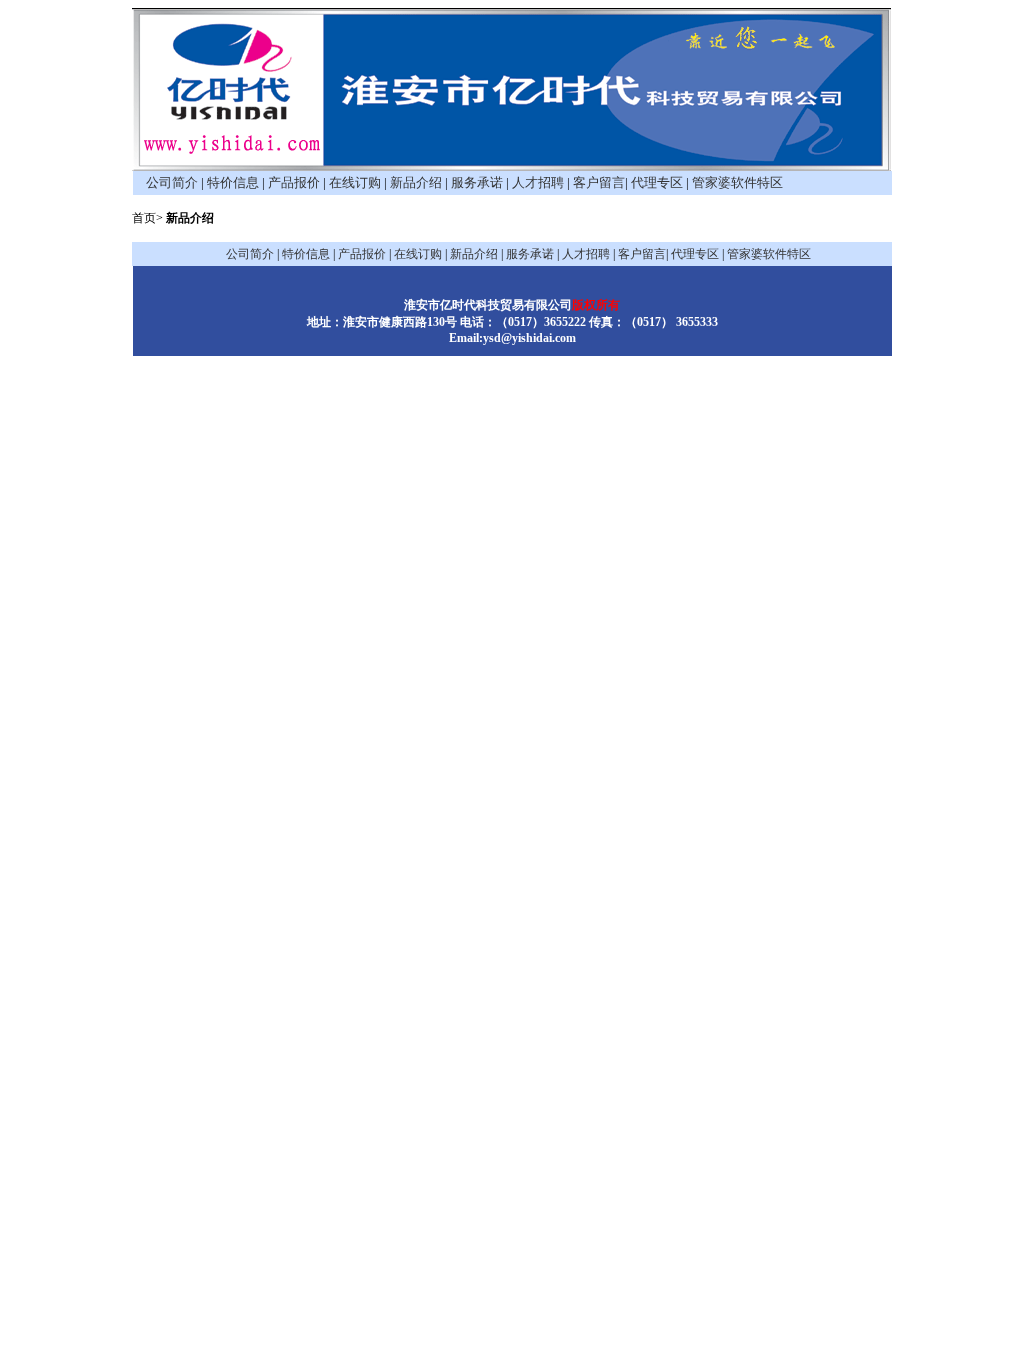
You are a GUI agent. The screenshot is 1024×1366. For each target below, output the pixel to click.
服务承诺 (477, 182)
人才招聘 (538, 182)
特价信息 (233, 182)
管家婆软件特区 (737, 182)
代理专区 (657, 182)
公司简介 (172, 182)
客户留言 (599, 182)
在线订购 (355, 182)
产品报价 (294, 182)
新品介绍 (416, 182)
